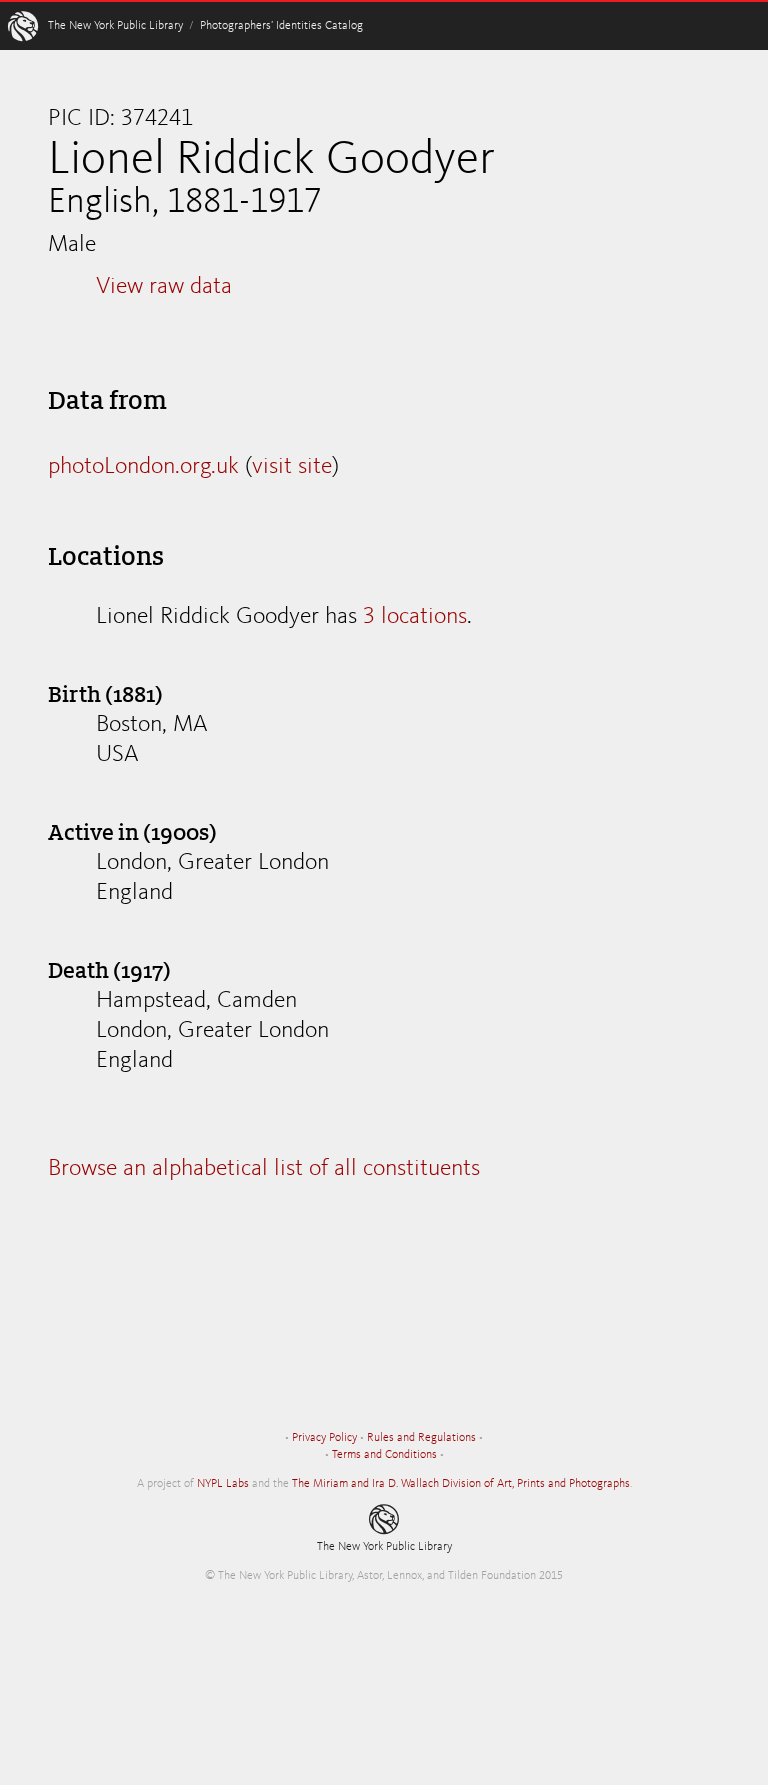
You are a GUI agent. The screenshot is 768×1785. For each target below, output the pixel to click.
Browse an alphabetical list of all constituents (264, 1169)
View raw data (164, 287)
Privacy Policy (324, 1438)
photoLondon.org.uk (143, 467)
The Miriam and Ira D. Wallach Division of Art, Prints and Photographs (461, 1484)
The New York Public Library (115, 26)
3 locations (415, 617)
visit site (292, 467)
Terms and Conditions (384, 1455)
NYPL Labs (223, 1484)
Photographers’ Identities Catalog (281, 26)
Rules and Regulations (421, 1438)
